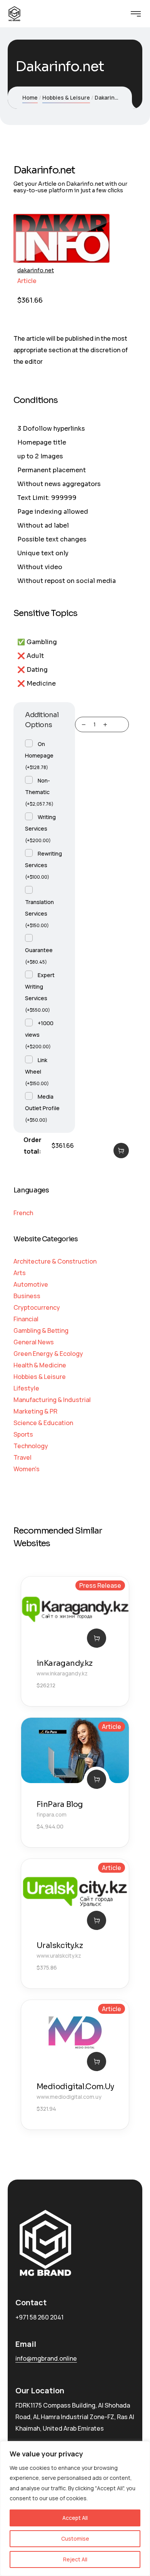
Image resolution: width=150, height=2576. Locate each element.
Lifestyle (26, 1388)
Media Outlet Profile (42, 1108)
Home (30, 97)
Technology (31, 1446)
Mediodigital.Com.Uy (75, 2087)
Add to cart (121, 1151)
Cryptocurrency (37, 1307)
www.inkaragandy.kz (62, 1673)
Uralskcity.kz (60, 1946)
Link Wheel (37, 1071)
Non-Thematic (39, 792)
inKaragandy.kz (65, 1663)
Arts (20, 1273)
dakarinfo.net (36, 270)
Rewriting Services (43, 865)
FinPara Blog (60, 1804)
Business (27, 1296)
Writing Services (40, 828)
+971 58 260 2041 (39, 2317)
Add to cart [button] (97, 1638)
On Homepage (39, 755)
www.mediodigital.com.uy (69, 2097)
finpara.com (52, 1814)
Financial (26, 1319)
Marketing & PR (35, 1411)
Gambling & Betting (41, 1330)
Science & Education (43, 1423)
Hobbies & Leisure (66, 97)
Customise (75, 2539)
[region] (75, 2509)
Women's (27, 1469)
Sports (23, 1434)
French (23, 1213)
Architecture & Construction (55, 1261)
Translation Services (39, 913)
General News (34, 1342)
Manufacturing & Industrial (52, 1400)
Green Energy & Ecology (48, 1354)
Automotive (31, 1284)
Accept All (75, 2518)
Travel (22, 1457)
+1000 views (39, 1034)
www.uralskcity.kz (59, 1956)
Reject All (75, 2559)
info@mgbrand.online (46, 2358)
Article (27, 281)
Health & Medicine (40, 1365)
